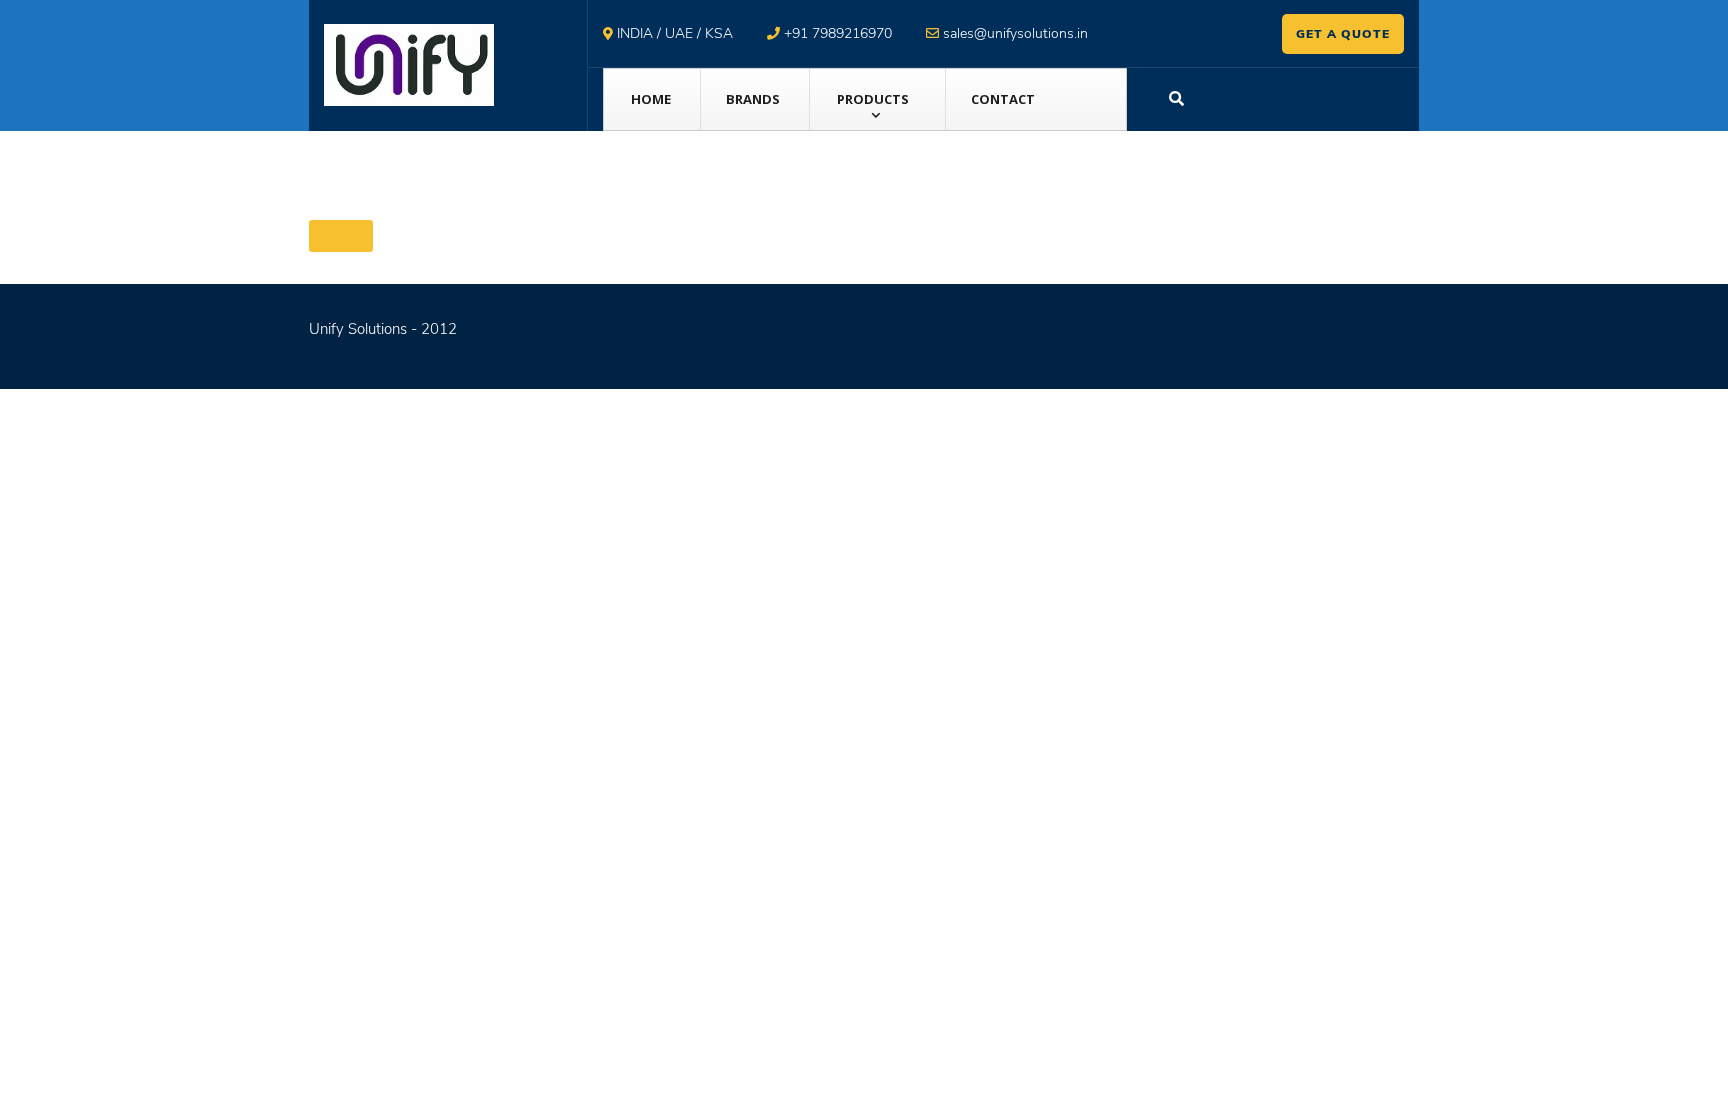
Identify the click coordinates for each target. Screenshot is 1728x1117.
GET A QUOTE (1343, 34)
